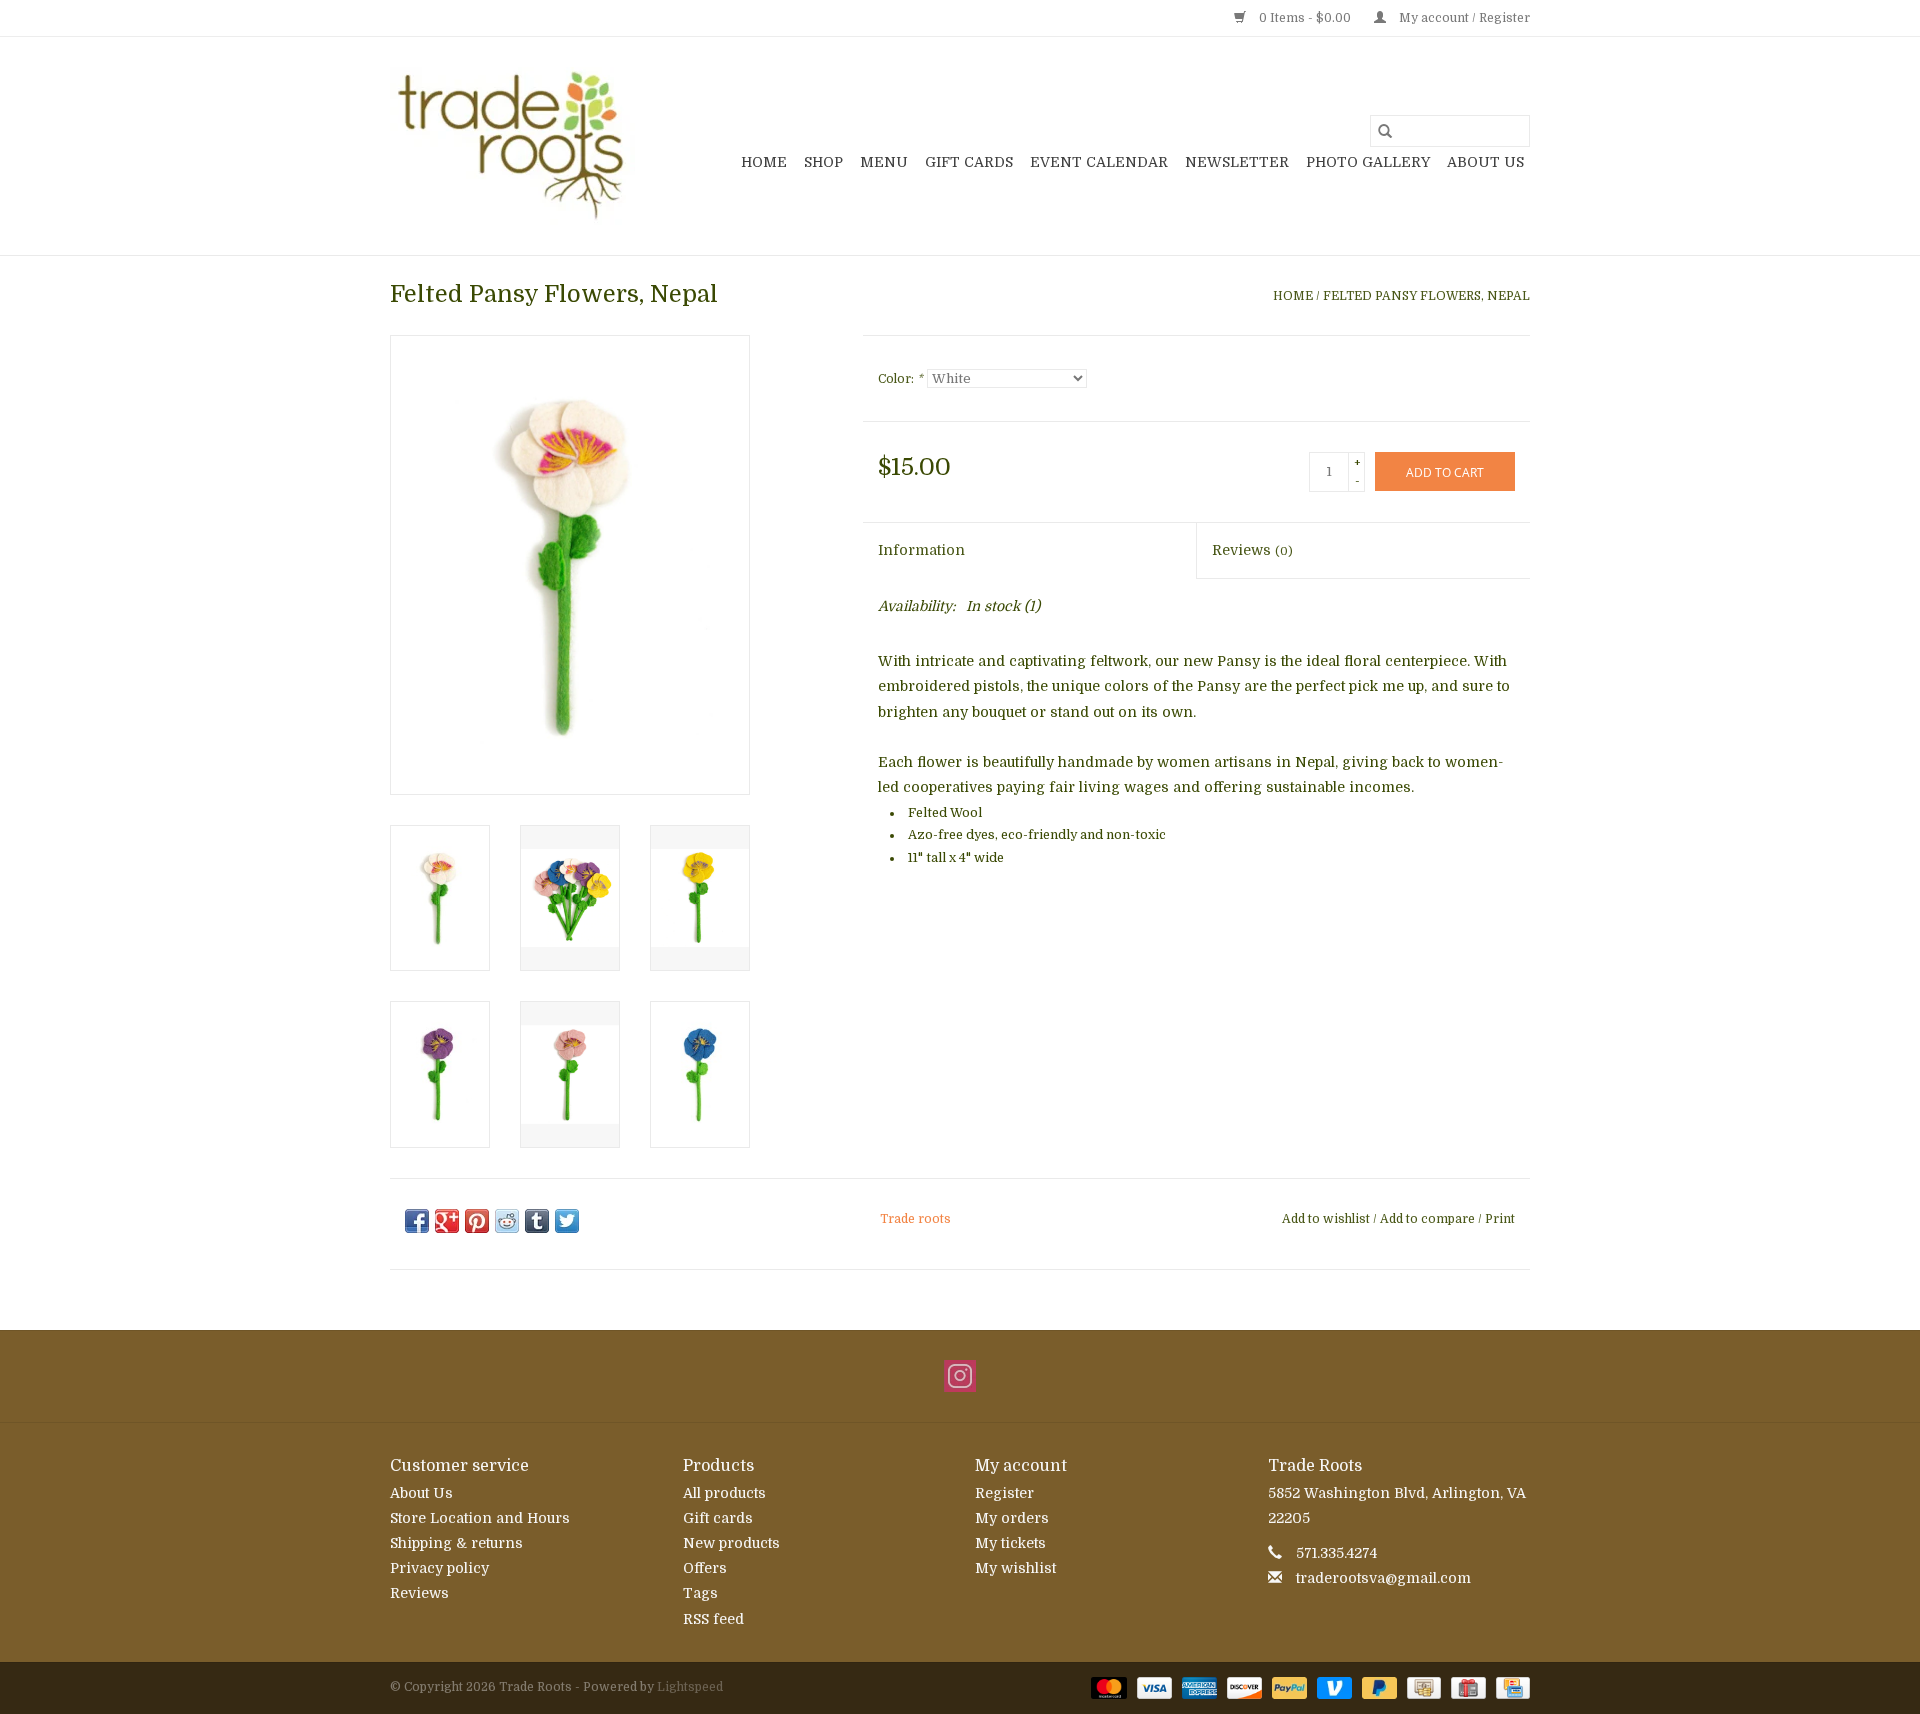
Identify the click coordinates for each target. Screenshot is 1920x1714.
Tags (700, 1593)
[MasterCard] (1106, 1687)
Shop (823, 162)
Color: (900, 379)
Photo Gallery (1368, 162)
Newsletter (1237, 162)
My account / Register (1463, 18)
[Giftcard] (1466, 1687)
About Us (1485, 162)
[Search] (1385, 131)
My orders (1012, 1518)
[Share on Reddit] (507, 1221)
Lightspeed (690, 1687)
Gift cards (969, 162)
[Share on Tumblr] (537, 1221)
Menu (884, 162)
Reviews (1252, 550)
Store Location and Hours (480, 1518)
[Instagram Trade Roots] (960, 1376)
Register (1004, 1493)
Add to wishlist (1327, 1219)
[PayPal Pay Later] (1377, 1687)
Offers (705, 1568)
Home (764, 162)
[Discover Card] (1242, 1687)
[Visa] (1152, 1687)
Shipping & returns (456, 1543)
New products (731, 1543)
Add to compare (1429, 1219)
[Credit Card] (1509, 1687)
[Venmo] (1332, 1687)
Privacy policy (439, 1568)
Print (1500, 1219)
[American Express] (1197, 1687)
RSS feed (713, 1619)
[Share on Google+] (447, 1221)
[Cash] (1422, 1687)
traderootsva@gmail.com (1383, 1578)
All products (724, 1493)
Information (921, 550)
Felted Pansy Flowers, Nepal (1426, 296)
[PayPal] (1287, 1687)
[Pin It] (477, 1221)
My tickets (1010, 1543)
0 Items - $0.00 (1305, 18)
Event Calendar (1099, 162)
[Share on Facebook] (417, 1221)
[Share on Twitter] (567, 1221)
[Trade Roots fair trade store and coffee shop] (512, 146)
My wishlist (1015, 1568)
